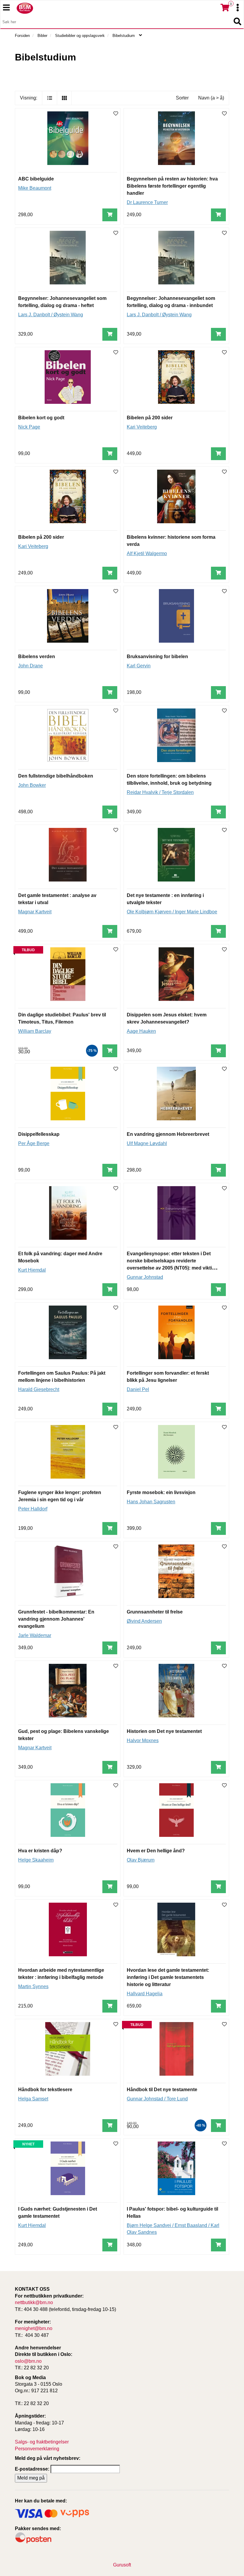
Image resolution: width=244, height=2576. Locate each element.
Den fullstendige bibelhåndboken (56, 776)
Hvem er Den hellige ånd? (156, 1851)
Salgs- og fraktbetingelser (42, 2442)
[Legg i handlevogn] (110, 215)
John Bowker (32, 785)
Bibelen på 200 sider (150, 418)
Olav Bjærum (141, 1860)
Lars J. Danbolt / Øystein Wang (51, 315)
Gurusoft (122, 2565)
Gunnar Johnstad (145, 1277)
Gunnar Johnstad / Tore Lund (157, 2099)
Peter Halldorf (33, 1509)
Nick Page (29, 427)
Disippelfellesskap (39, 1134)
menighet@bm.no (34, 2328)
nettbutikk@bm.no (34, 2302)
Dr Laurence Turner (147, 202)
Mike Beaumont (35, 188)
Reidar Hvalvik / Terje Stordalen (160, 792)
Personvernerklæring (37, 2449)
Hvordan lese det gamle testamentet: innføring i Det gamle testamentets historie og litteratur (168, 1977)
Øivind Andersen (144, 1621)
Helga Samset (33, 2099)
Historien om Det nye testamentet (164, 1731)
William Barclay (35, 1031)
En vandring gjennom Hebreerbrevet (168, 1134)
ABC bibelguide (36, 179)
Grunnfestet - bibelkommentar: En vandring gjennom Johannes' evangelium (56, 1619)
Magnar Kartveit (35, 912)
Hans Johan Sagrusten (151, 1502)
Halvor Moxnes (143, 1741)
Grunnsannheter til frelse (155, 1612)
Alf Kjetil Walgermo (147, 553)
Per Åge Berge (34, 1143)
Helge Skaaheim (36, 1860)
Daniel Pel (138, 1389)
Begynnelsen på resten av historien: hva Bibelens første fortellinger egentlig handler (172, 186)
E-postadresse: (32, 2469)
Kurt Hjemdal (32, 1270)
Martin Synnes (33, 1986)
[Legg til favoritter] (116, 114)
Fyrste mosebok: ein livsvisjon (161, 1492)
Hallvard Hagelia (145, 1994)
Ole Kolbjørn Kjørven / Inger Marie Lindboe (172, 912)
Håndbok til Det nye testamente (162, 2090)
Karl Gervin (139, 666)
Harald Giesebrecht (39, 1389)
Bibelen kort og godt (41, 418)
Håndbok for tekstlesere (45, 2090)
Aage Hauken (141, 1031)
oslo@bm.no (28, 2361)
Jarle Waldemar (35, 1635)
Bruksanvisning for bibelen (157, 657)
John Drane (30, 666)
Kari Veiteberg (142, 427)
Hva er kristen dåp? (40, 1851)
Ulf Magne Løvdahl (147, 1143)
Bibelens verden (37, 657)
